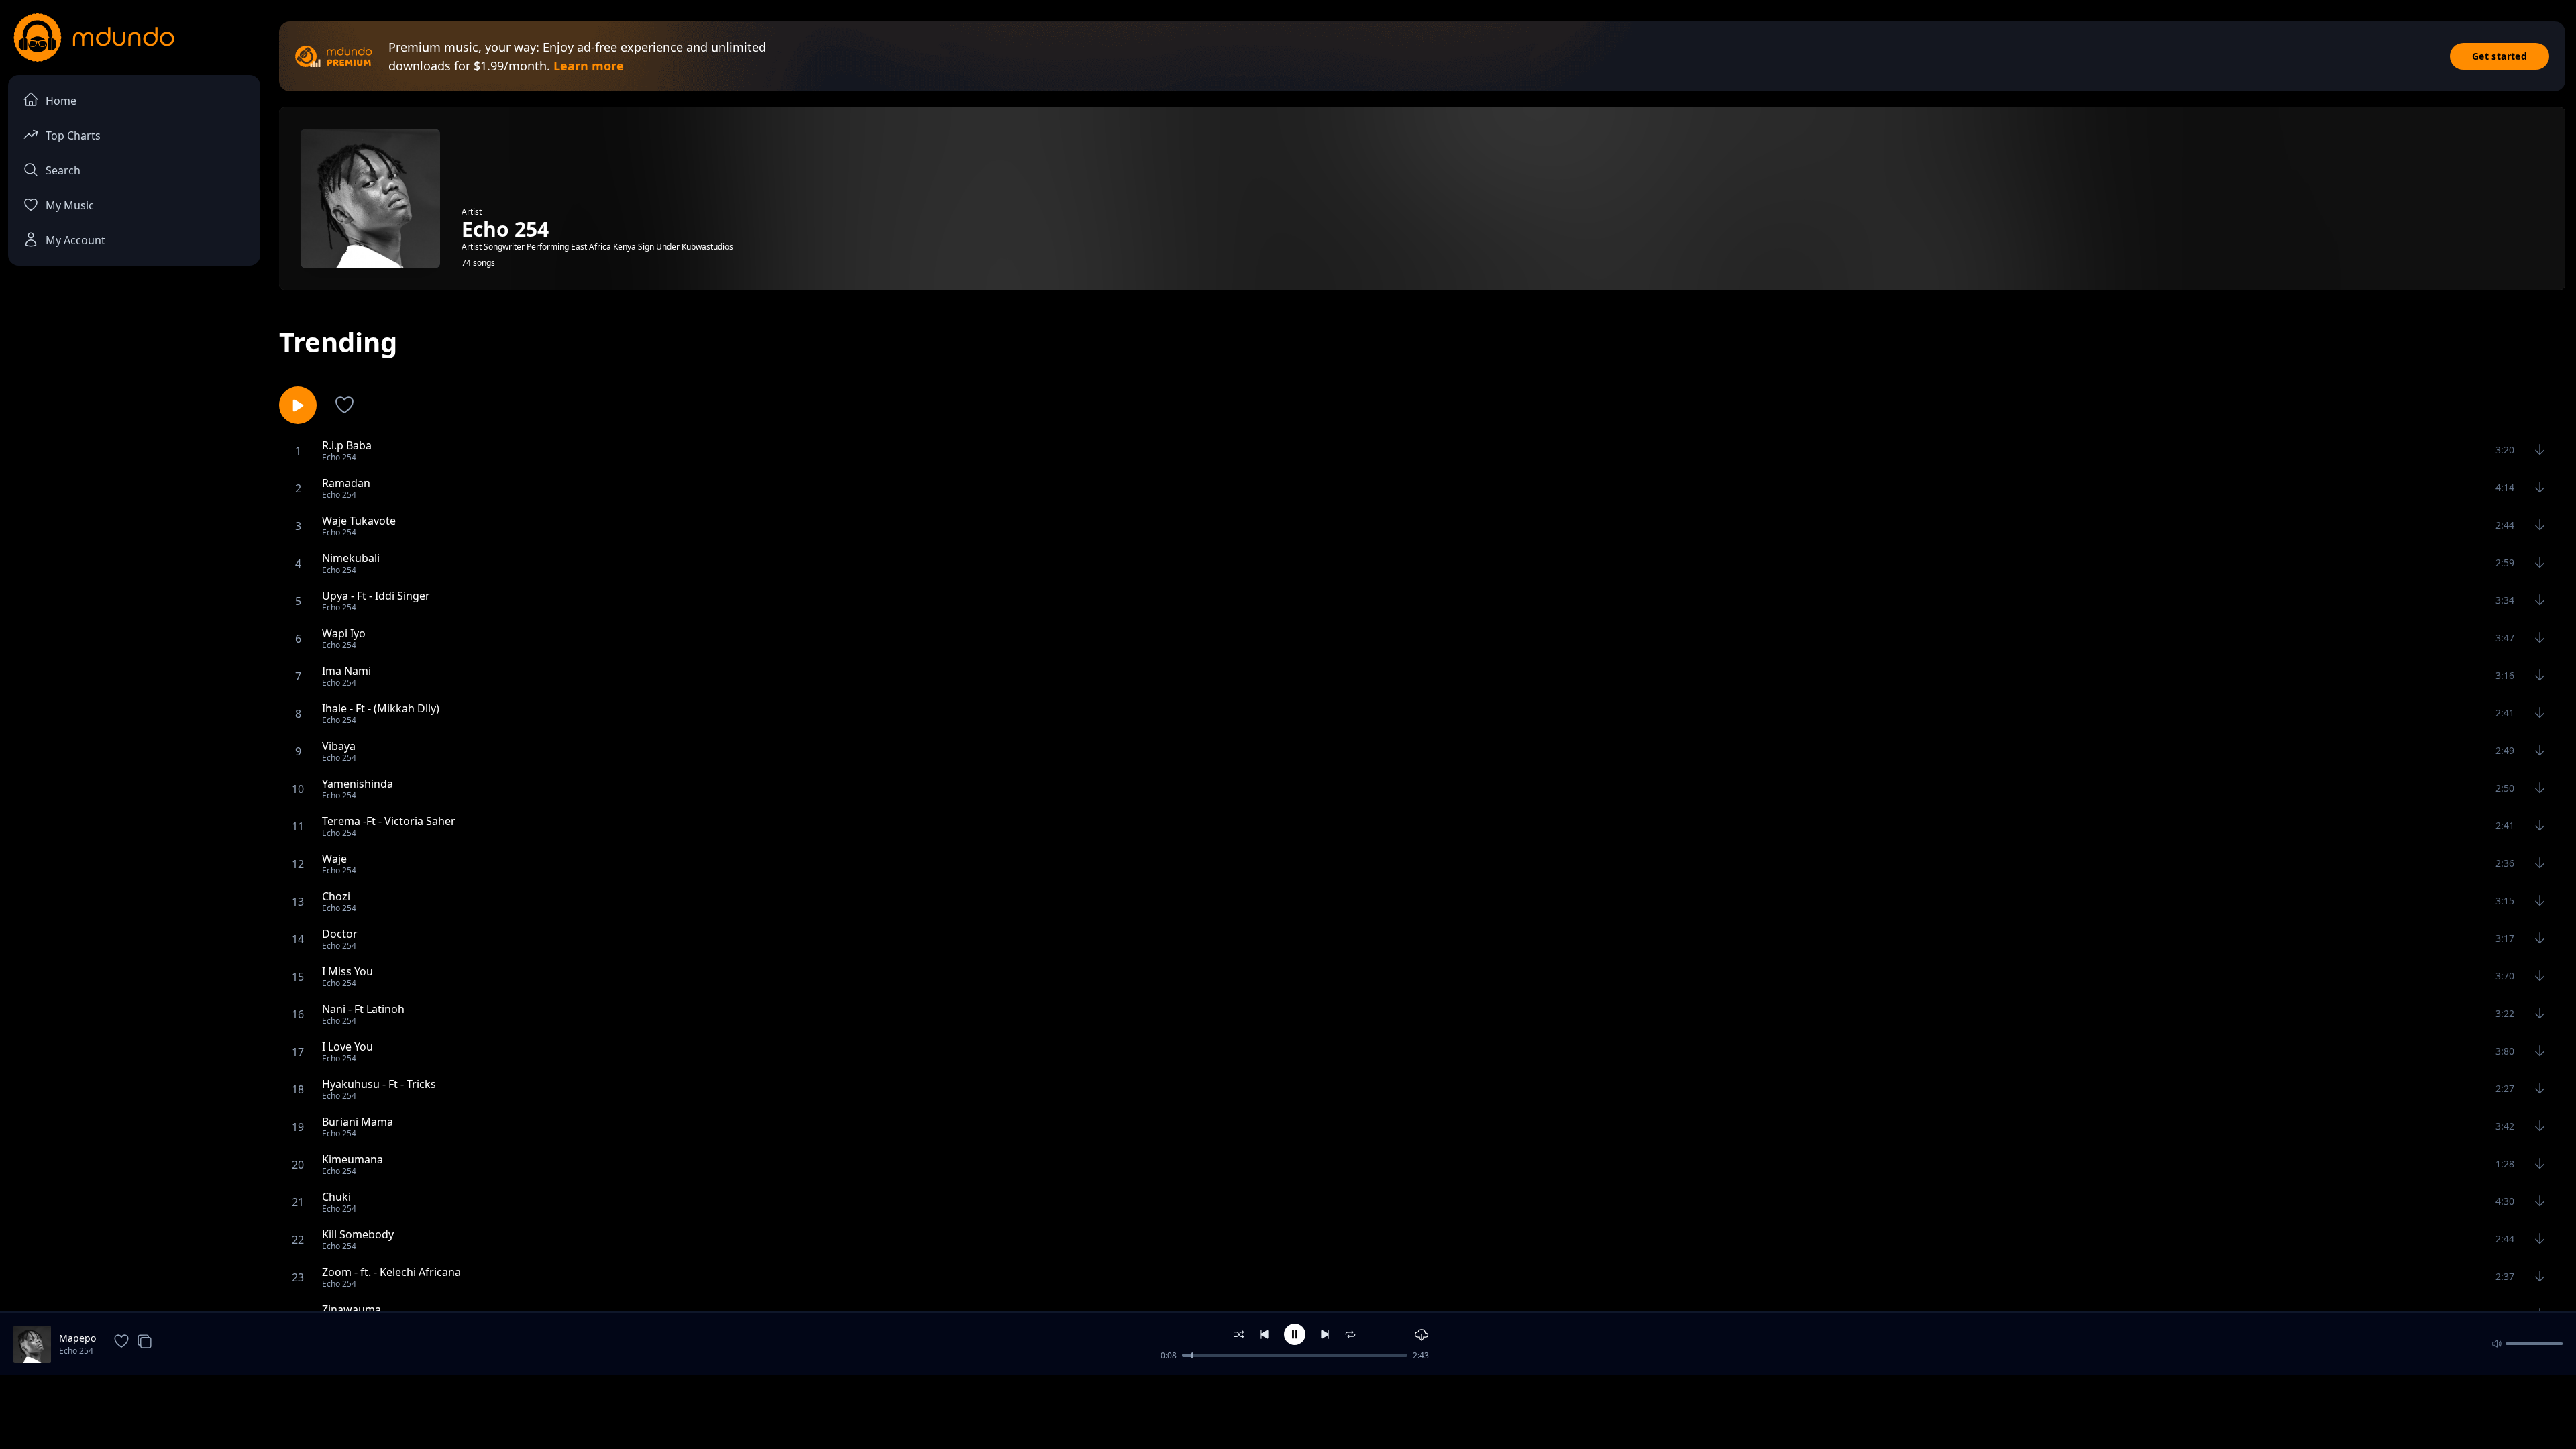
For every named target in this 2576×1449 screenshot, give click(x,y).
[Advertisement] (1288, 1411)
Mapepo (77, 1338)
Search (63, 170)
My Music (70, 205)
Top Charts (73, 136)
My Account (75, 240)
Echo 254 (76, 1351)
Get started (2500, 56)
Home (61, 101)
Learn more (589, 66)
